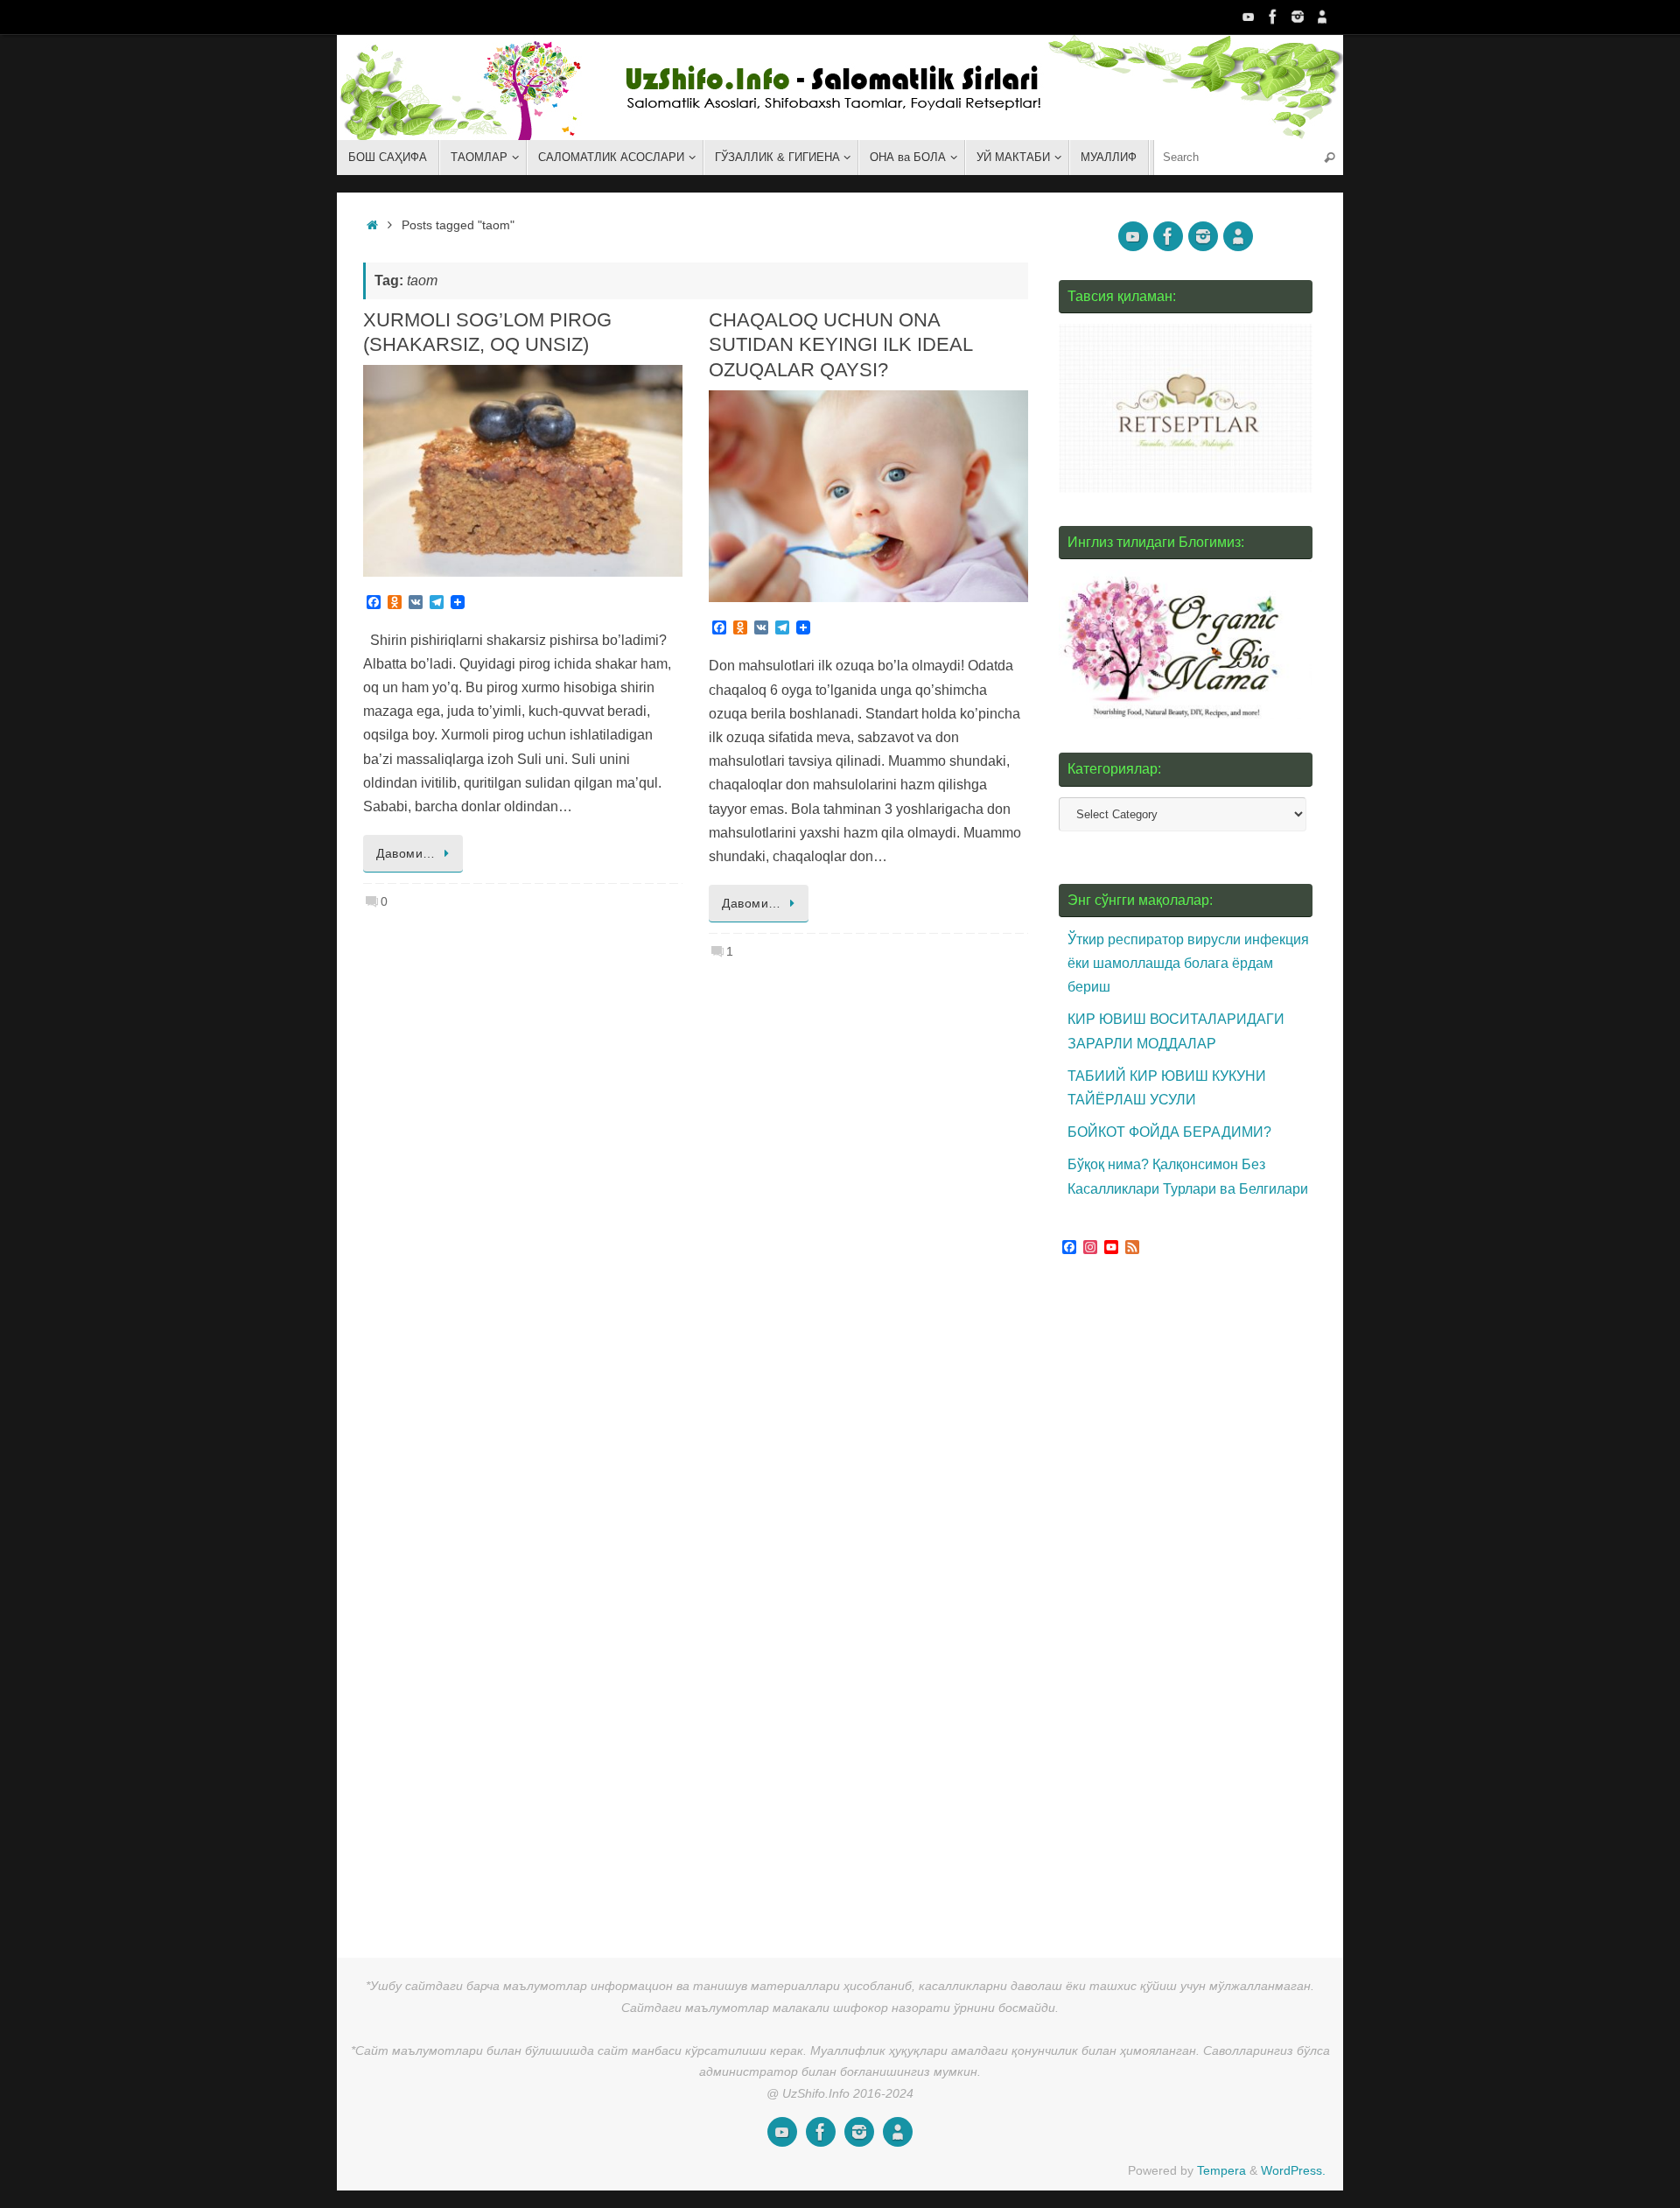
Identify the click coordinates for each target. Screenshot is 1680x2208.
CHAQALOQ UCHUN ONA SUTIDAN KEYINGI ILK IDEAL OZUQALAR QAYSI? (840, 345)
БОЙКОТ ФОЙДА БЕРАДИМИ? (1169, 1132)
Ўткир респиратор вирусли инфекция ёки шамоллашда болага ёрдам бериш (1188, 963)
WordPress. (1293, 2170)
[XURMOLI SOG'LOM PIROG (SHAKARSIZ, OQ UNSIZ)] (523, 471)
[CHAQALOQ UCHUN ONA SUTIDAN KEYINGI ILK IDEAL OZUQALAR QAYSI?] (868, 497)
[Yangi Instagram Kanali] (1298, 17)
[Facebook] (1273, 17)
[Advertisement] (1190, 1601)
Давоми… (406, 853)
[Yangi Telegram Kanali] (1322, 17)
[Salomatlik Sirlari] (1249, 17)
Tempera (1221, 2170)
